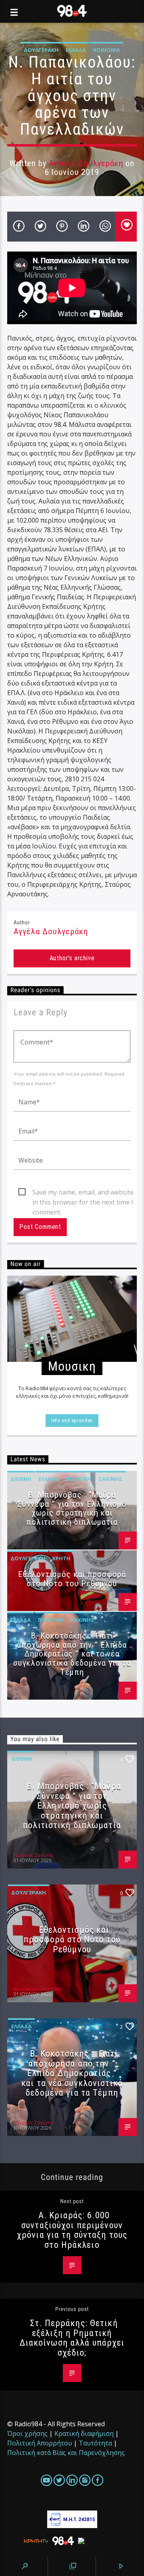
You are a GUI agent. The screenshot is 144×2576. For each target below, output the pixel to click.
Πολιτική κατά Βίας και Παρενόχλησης (66, 2453)
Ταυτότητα (95, 2443)
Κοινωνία (107, 50)
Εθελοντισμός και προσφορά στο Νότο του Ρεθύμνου (72, 1579)
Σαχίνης (110, 1479)
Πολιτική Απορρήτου (40, 2443)
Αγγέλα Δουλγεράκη (86, 163)
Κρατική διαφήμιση (84, 2433)
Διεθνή (21, 1479)
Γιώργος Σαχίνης (33, 1855)
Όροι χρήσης (27, 2433)
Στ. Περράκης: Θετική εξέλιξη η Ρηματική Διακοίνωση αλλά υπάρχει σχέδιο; (72, 2338)
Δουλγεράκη (41, 50)
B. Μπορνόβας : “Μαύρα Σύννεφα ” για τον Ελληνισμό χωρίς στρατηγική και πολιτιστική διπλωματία (72, 1509)
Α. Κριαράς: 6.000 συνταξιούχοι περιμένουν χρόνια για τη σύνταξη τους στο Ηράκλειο (72, 2230)
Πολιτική (79, 1479)
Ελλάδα (76, 50)
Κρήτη (61, 1558)
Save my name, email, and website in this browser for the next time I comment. (83, 1193)
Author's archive (72, 958)
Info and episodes (72, 1420)
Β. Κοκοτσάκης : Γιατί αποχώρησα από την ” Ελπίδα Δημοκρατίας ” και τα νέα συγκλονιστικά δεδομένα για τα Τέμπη (72, 1654)
